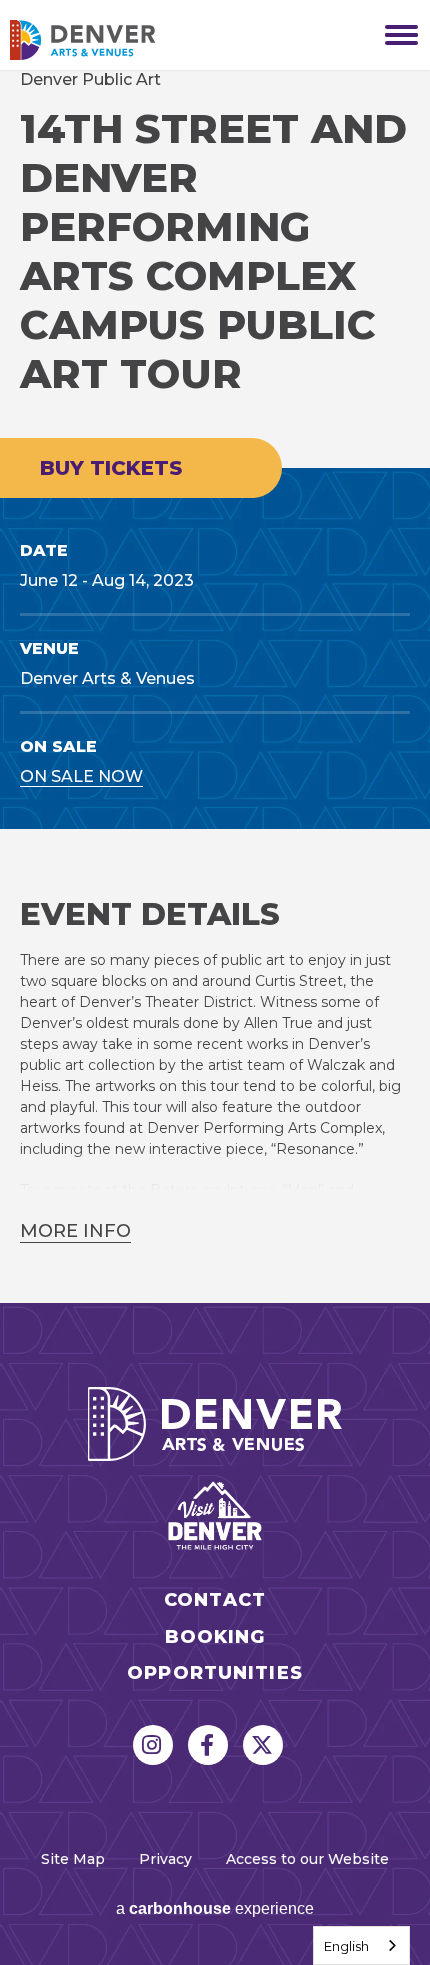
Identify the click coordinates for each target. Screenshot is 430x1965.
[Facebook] (208, 1745)
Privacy (165, 1859)
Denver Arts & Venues (110, 40)
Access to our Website (307, 1859)
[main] (215, 686)
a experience (215, 1908)
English (346, 1946)
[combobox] (361, 1945)
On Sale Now (81, 776)
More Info (75, 1231)
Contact (215, 1600)
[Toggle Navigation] (395, 35)
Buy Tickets (111, 468)
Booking (215, 1637)
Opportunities (215, 1673)
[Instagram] (153, 1745)
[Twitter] (263, 1745)
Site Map (73, 1859)
